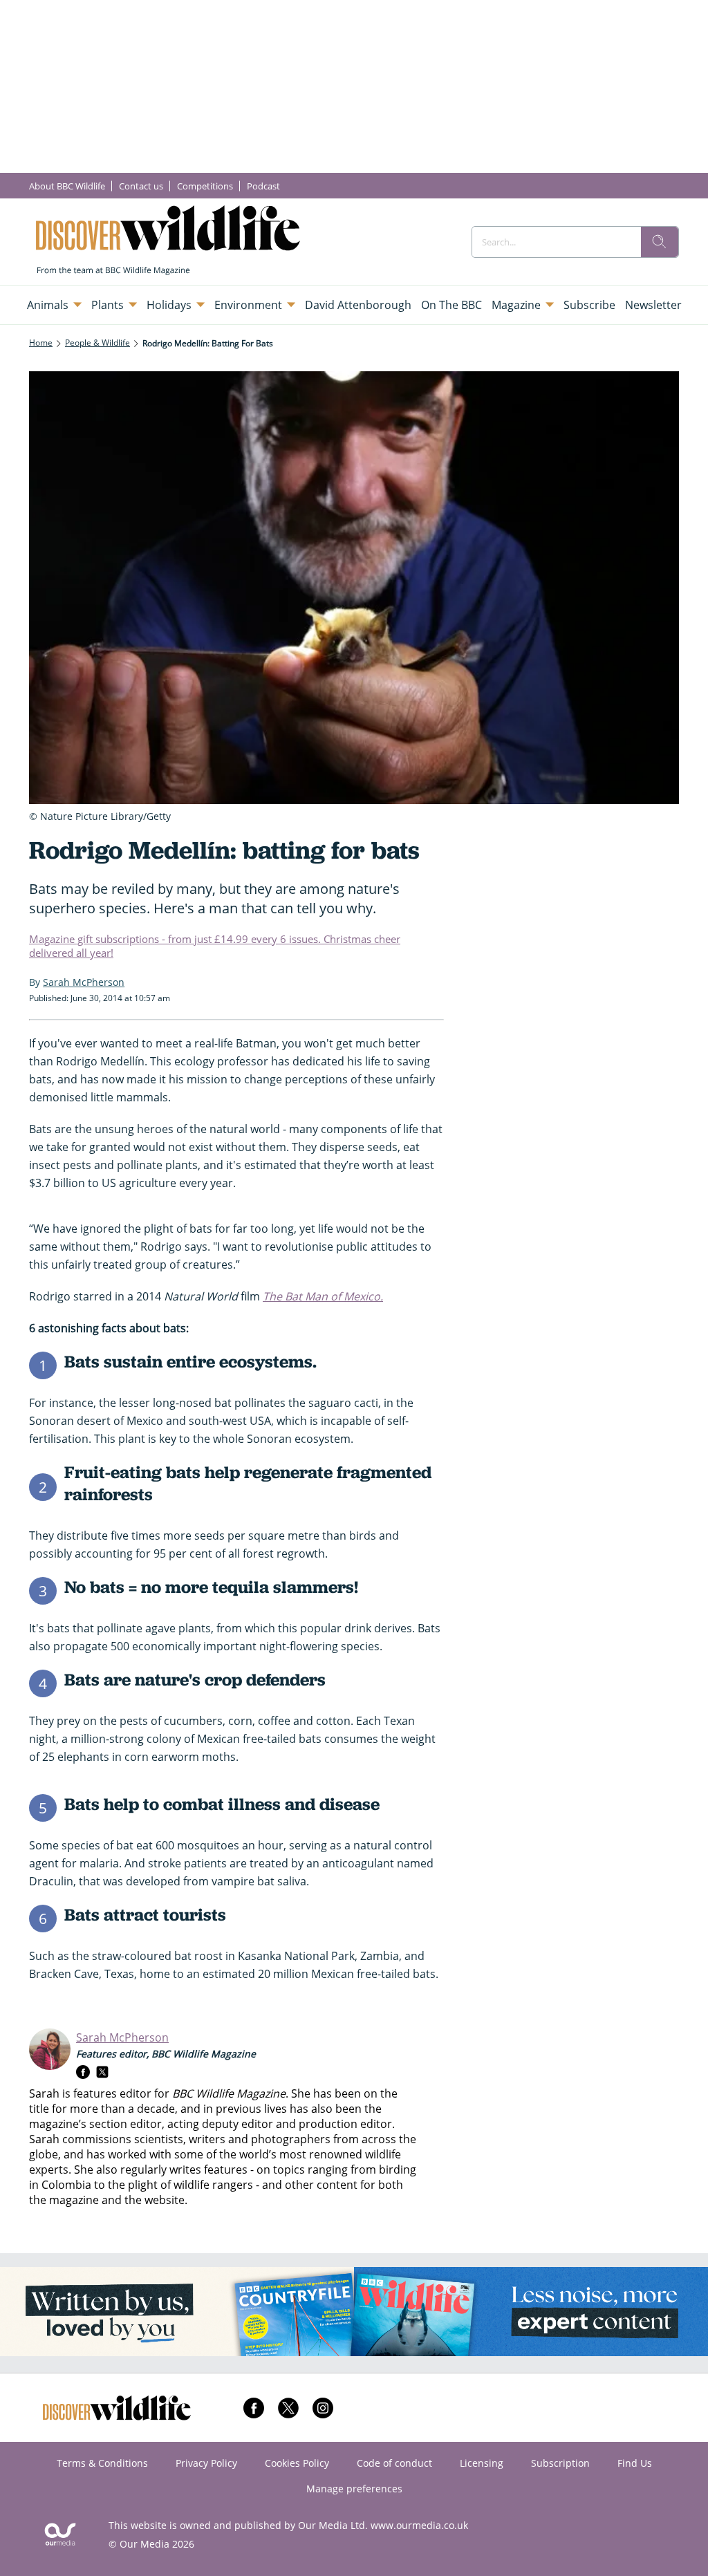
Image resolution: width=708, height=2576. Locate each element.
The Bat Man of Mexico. (323, 1296)
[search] (660, 242)
